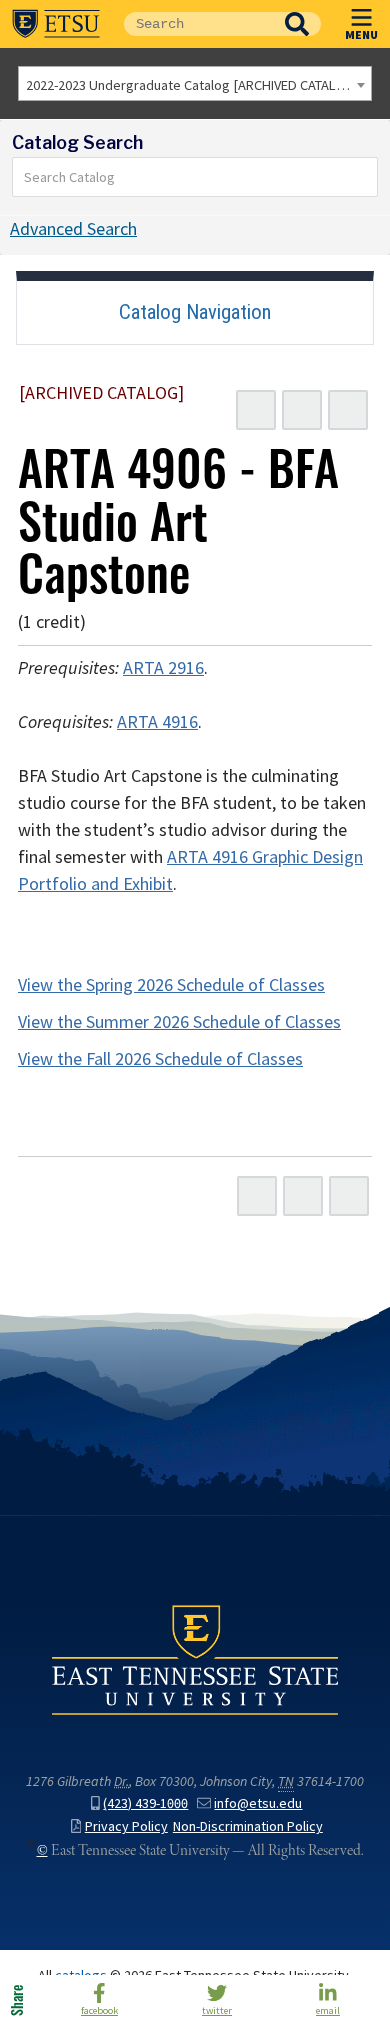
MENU (361, 34)
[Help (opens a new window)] (348, 410)
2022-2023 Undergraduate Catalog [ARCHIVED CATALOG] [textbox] (192, 85)
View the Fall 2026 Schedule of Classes (160, 1059)
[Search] (363, 177)
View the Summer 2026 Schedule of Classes (179, 1022)
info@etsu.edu (258, 1803)
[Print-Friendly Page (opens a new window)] (302, 410)
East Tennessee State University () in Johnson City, (195, 1659)
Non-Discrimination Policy (248, 1826)
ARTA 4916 (157, 722)
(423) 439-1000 (145, 1803)
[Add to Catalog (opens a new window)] (256, 410)
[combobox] (195, 83)
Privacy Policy (126, 1826)
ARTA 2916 (163, 668)
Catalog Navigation (195, 312)
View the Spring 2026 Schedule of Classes (171, 985)
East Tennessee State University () (56, 24)
